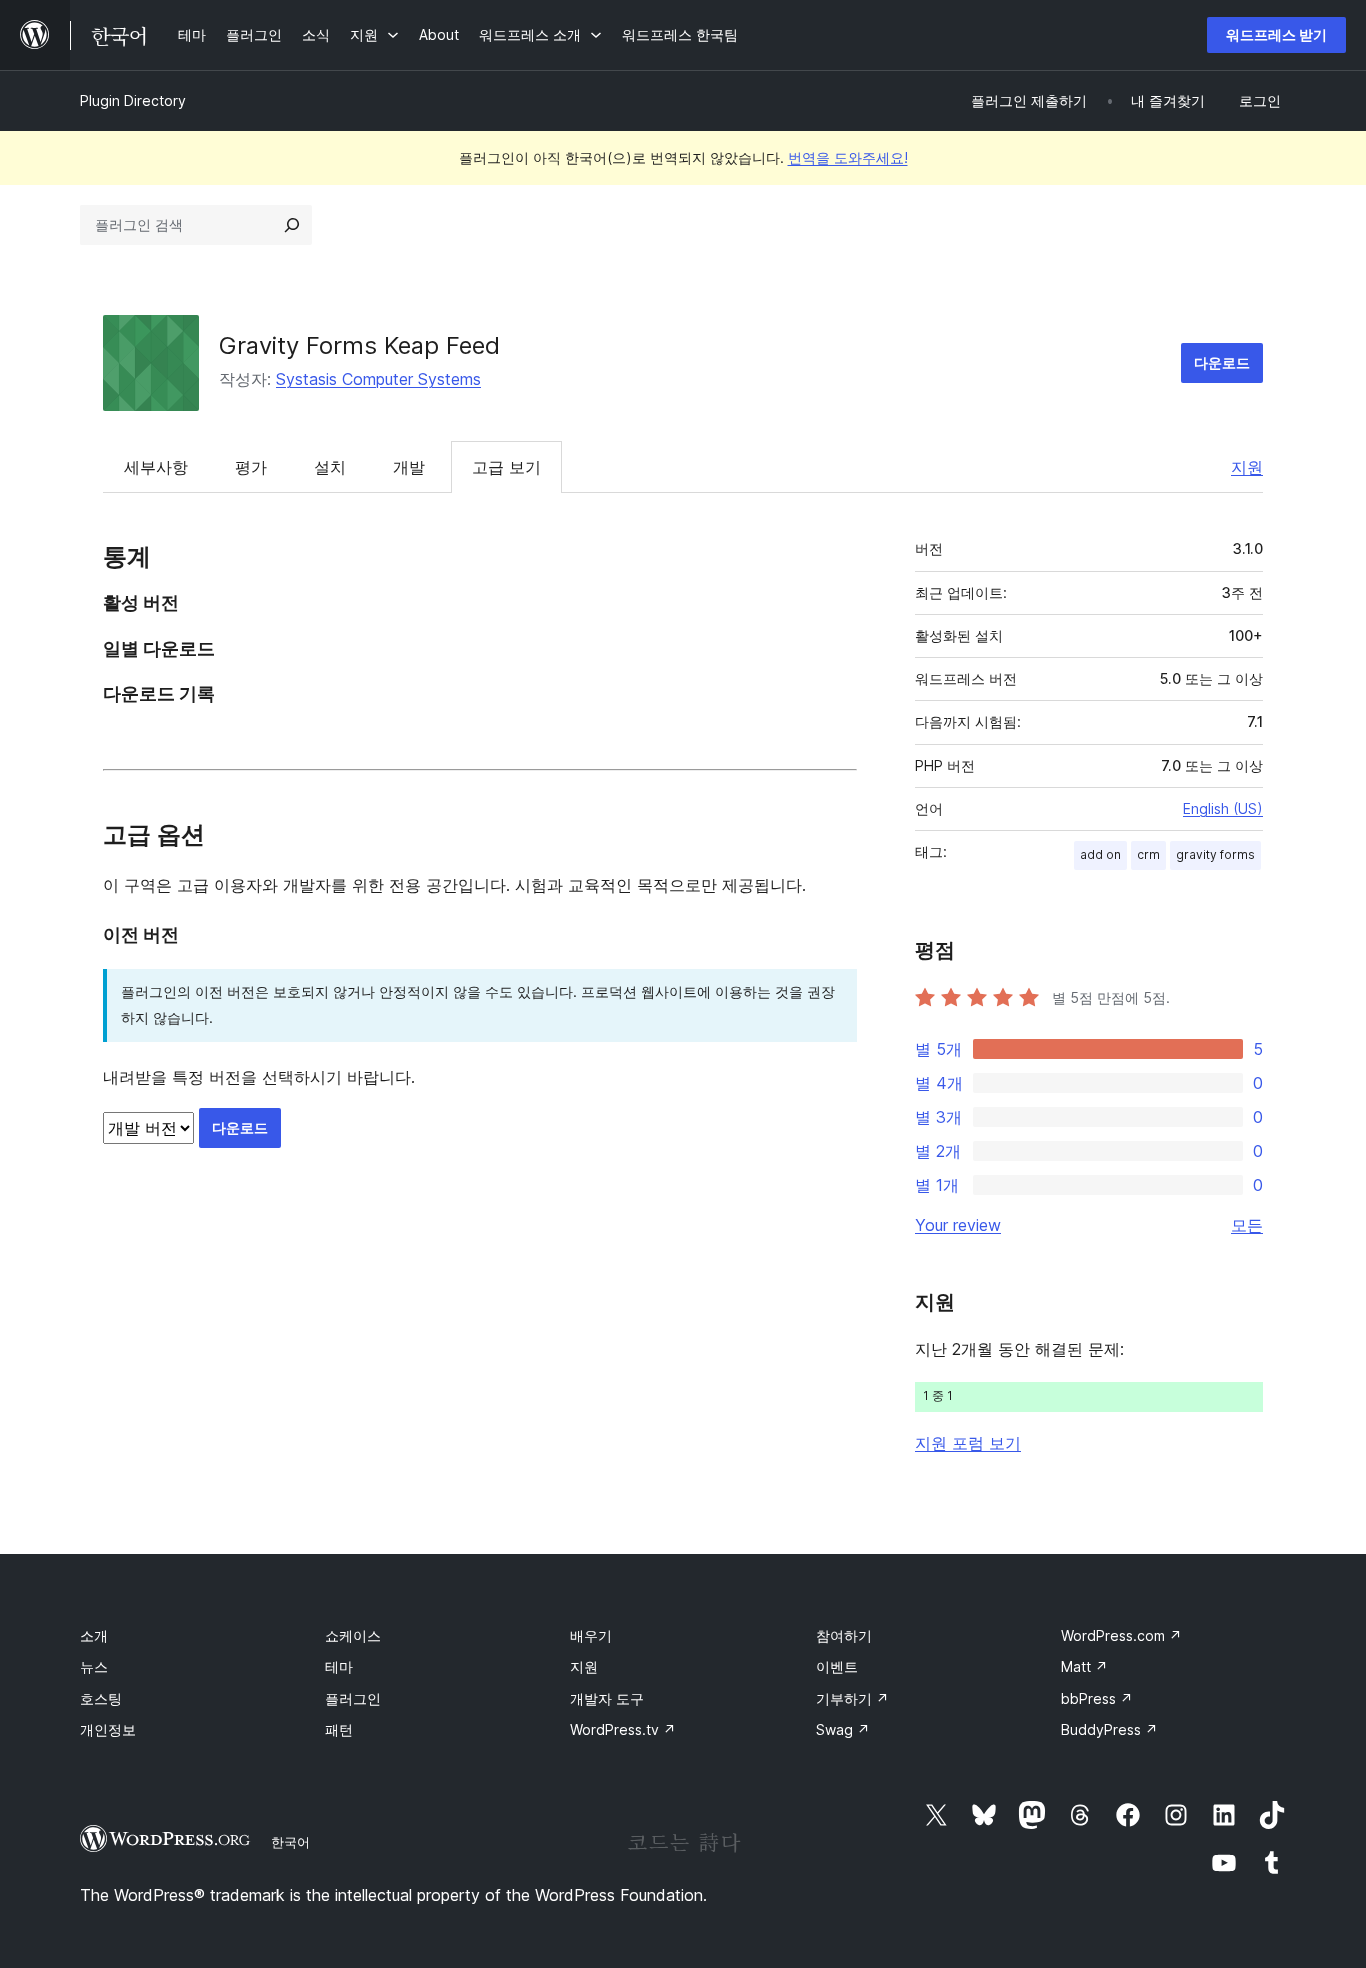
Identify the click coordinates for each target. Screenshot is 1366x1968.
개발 (409, 467)
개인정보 (108, 1729)
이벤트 (837, 1666)
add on (1100, 854)
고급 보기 (506, 467)
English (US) (1223, 808)
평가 (251, 467)
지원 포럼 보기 (968, 1443)
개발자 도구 (607, 1698)
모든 (1247, 1225)
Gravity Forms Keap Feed (359, 345)
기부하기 (852, 1698)
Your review (958, 1225)
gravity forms (1215, 854)
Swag (843, 1729)
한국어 (290, 1842)
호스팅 (101, 1698)
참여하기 (844, 1635)
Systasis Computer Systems (378, 379)
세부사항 (156, 467)
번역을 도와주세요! (848, 157)
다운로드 (1222, 362)
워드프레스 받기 (1276, 34)
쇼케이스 (353, 1635)
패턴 (339, 1729)
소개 (94, 1635)
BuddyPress (1109, 1729)
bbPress (1097, 1698)
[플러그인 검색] (292, 225)
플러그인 (353, 1698)
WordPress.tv (623, 1729)
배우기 (591, 1635)
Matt (1084, 1666)
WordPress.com (1121, 1635)
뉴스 (94, 1666)
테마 (339, 1666)
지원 (1247, 467)
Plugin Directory (133, 100)
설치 (330, 467)
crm (1148, 854)
